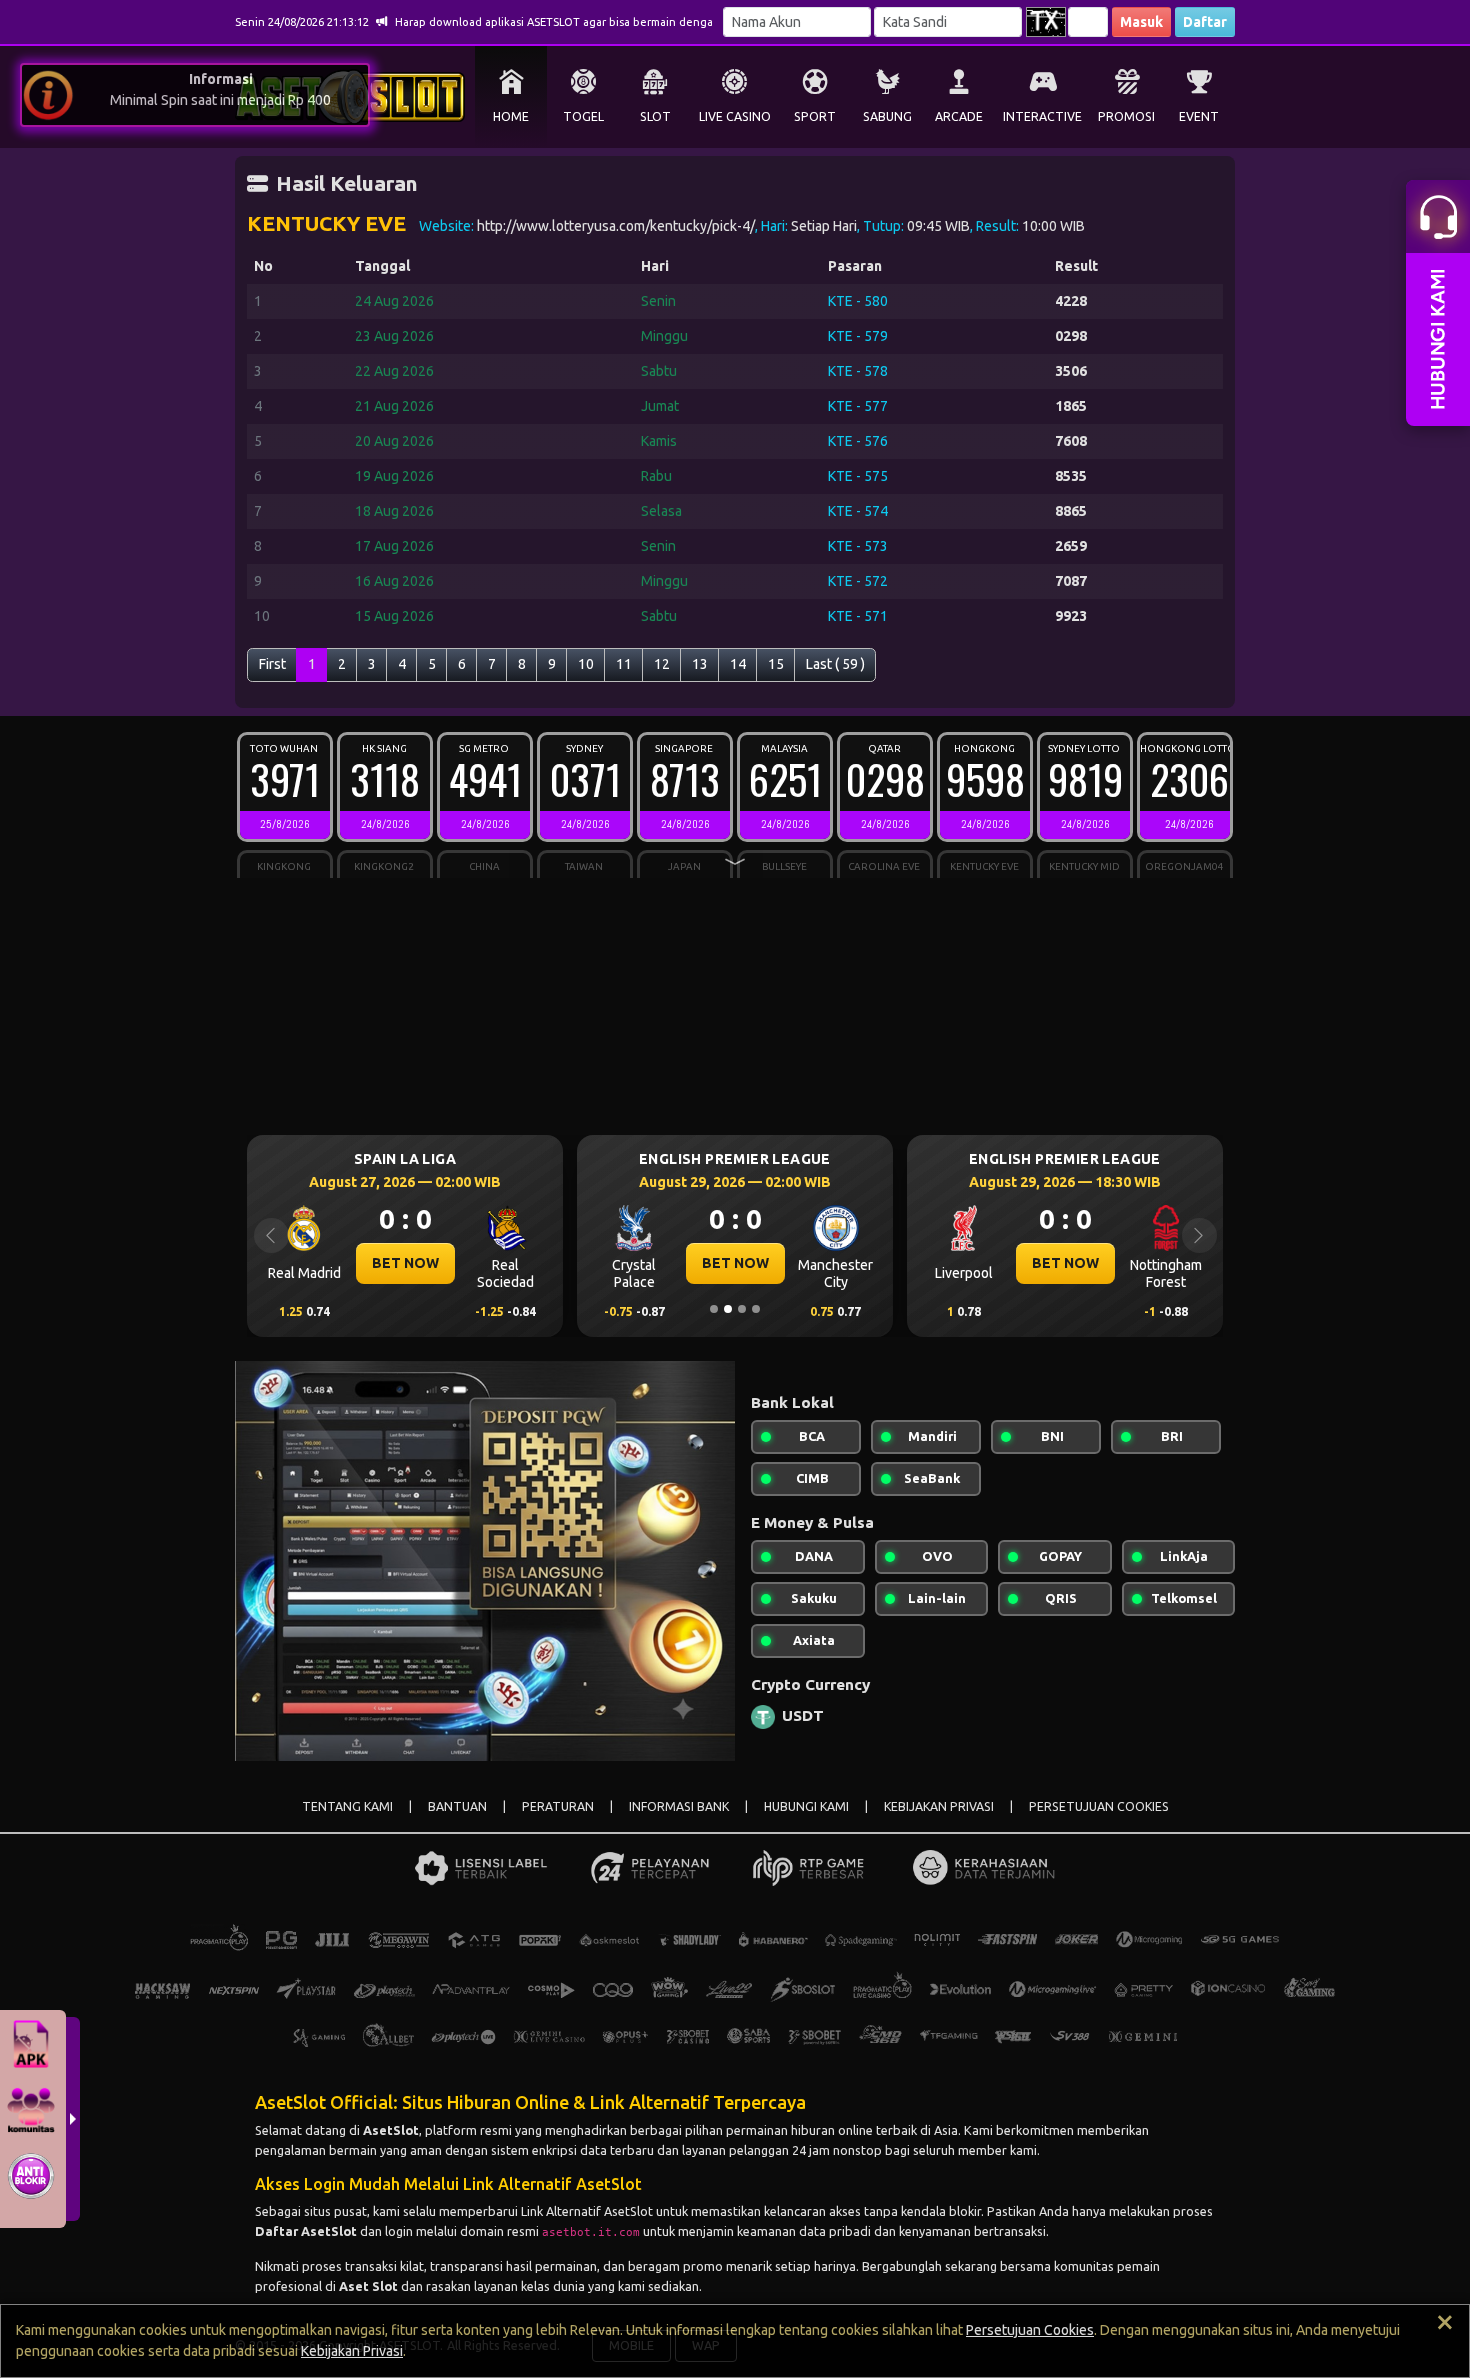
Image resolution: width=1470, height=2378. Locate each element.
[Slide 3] (742, 1309)
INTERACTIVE (1042, 116)
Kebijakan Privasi (352, 2351)
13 (700, 664)
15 (776, 664)
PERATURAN (558, 1806)
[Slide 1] (714, 1309)
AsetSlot (391, 2130)
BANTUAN (457, 1806)
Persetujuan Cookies (1030, 2330)
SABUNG (887, 116)
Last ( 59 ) (835, 664)
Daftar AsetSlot (306, 2231)
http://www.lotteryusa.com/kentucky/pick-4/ (616, 226)
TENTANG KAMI (347, 1806)
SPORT (815, 116)
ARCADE (959, 116)
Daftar (1205, 22)
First (272, 664)
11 (624, 664)
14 (738, 664)
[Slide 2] (728, 1309)
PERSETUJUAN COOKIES (1099, 1806)
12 (662, 664)
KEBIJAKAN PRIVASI (939, 1806)
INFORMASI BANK (679, 1806)
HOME (511, 116)
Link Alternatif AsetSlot (587, 2211)
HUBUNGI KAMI (806, 1806)
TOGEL (583, 116)
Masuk (1141, 22)
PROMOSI (1126, 116)
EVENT (1199, 116)
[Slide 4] (756, 1309)
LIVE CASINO (735, 116)
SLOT (655, 116)
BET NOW (405, 1263)
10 (586, 664)
